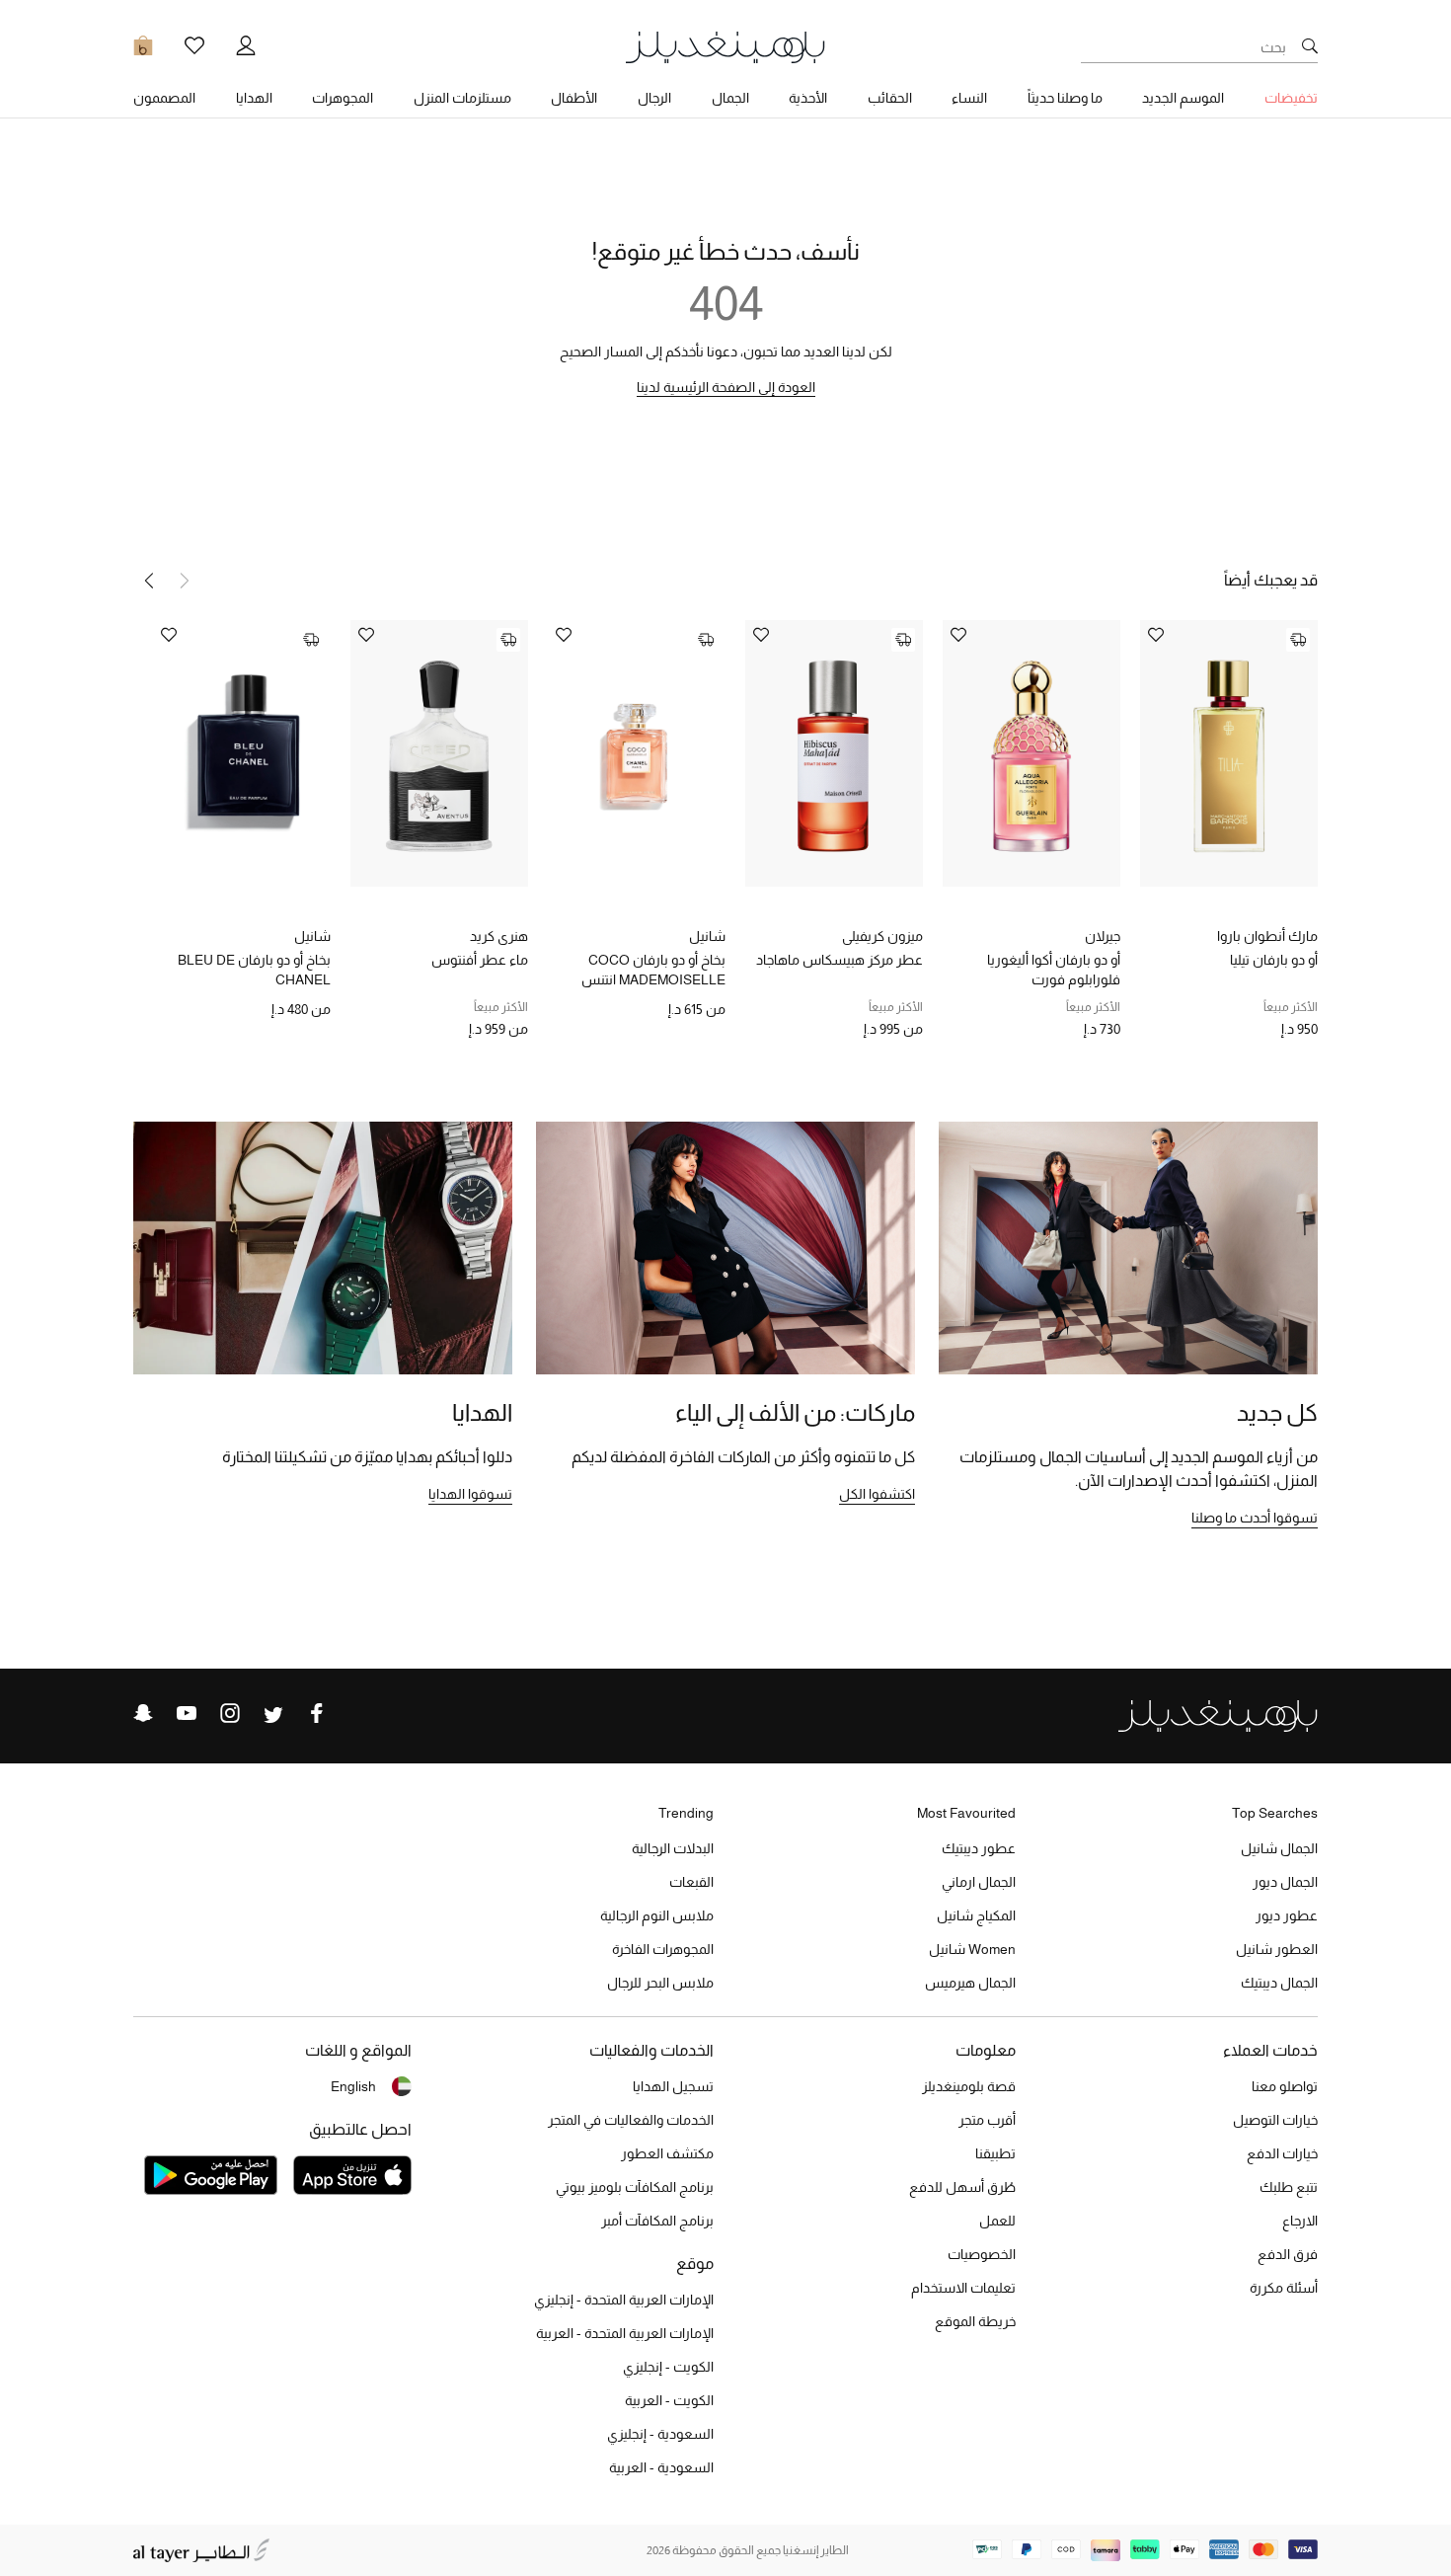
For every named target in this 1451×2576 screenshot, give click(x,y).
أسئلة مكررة (1284, 2288)
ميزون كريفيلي (882, 936)
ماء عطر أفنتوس (480, 960)
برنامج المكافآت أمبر (657, 2221)
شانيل (707, 936)
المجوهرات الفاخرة (663, 1949)
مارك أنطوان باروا (1267, 936)
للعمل (997, 2221)
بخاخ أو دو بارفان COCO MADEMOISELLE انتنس (653, 970)
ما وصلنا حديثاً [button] (1065, 98)
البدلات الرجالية (673, 1848)
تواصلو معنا (1285, 2086)
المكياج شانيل (976, 1915)
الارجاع (1300, 2221)
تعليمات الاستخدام (963, 2288)
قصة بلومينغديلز (969, 2086)
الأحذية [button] (808, 98)
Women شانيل (972, 1949)
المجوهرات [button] (343, 98)
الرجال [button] (654, 98)
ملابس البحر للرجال (660, 1983)
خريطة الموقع (975, 2321)
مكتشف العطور (667, 2153)
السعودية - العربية (661, 2467)
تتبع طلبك (1289, 2187)
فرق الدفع (1288, 2254)
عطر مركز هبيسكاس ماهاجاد (840, 960)
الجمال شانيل (1279, 1848)
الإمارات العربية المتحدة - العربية (625, 2333)
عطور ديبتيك (979, 1848)
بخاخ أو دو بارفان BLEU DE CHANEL (254, 970)
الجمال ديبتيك (1279, 1983)
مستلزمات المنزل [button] (462, 98)
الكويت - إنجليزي (668, 2367)
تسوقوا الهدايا (470, 1494)
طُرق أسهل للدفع (962, 2187)
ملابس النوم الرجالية (657, 1915)
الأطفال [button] (574, 98)
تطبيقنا (995, 2153)
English (353, 2086)
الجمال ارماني (979, 1882)
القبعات (691, 1882)
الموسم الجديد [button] (1183, 98)
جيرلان (1103, 936)
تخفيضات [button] (1291, 98)
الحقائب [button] (890, 98)
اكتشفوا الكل (877, 1494)
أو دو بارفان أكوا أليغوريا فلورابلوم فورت (1054, 970)
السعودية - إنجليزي (660, 2434)
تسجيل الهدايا (673, 2086)
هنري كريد (499, 936)
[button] (149, 581)
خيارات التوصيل (1275, 2120)
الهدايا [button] (254, 98)
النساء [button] (969, 98)
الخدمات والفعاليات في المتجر (631, 2120)
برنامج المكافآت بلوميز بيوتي (635, 2187)
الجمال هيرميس (970, 1983)
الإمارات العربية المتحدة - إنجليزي (624, 2300)
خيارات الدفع (1282, 2153)
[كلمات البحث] (1310, 47)
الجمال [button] (730, 98)
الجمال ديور (1285, 1882)
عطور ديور (1287, 1915)
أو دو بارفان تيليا (1274, 960)
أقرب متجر (987, 2120)
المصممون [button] (164, 98)
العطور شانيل (1277, 1949)
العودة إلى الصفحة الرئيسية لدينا (726, 387)
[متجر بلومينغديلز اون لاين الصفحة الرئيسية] (725, 46)
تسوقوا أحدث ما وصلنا (1255, 1518)
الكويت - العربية (669, 2400)
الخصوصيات (982, 2254)
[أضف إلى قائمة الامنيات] (1156, 636)
